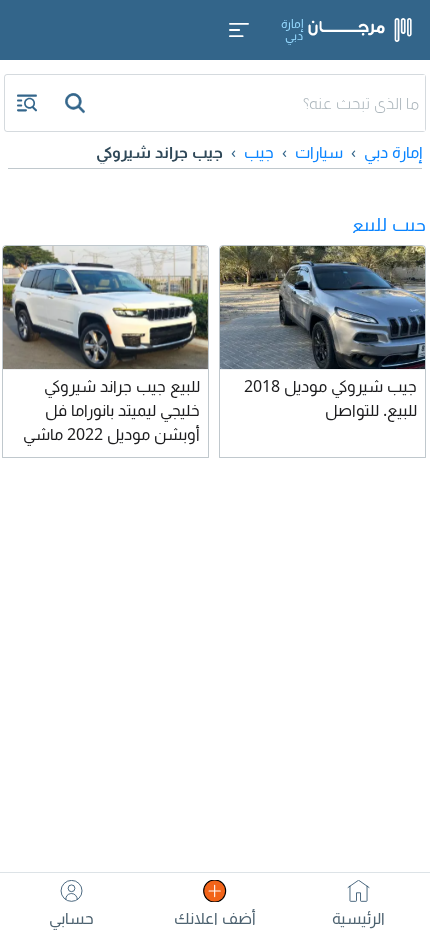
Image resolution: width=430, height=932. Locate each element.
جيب (259, 152)
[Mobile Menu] (239, 30)
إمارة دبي (393, 152)
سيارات (319, 152)
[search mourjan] (77, 103)
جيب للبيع (389, 224)
